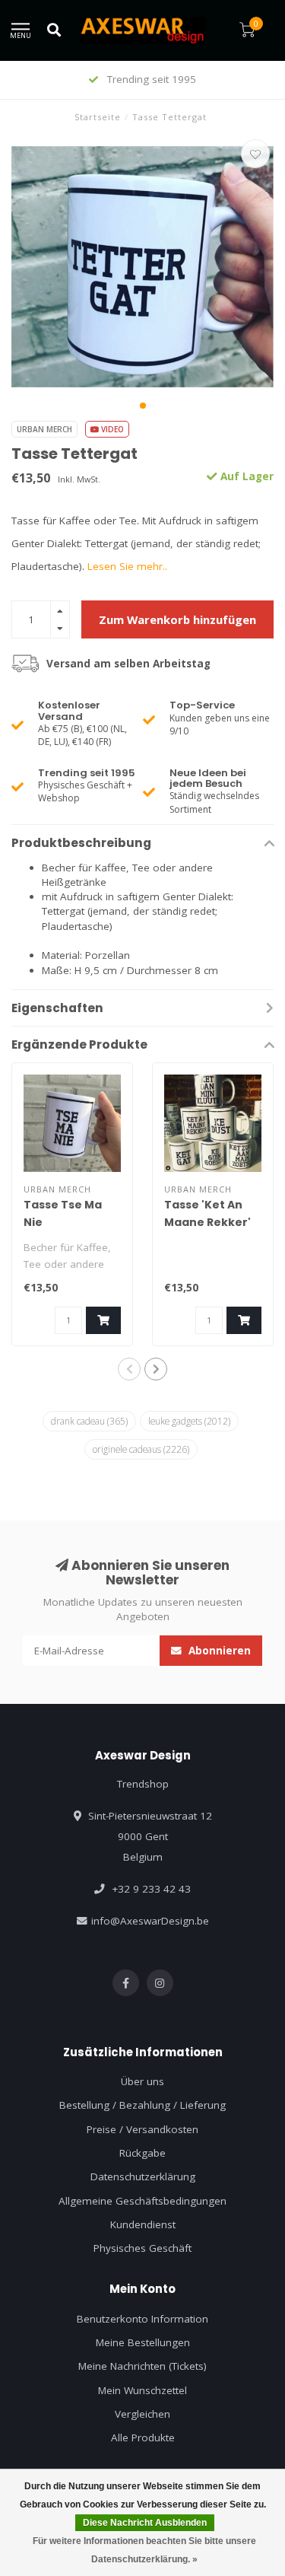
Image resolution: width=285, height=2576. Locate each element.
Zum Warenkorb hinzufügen (177, 619)
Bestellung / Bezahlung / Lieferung (142, 2105)
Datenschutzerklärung (143, 2176)
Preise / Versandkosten (142, 2129)
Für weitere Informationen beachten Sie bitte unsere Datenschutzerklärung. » (144, 2550)
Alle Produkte (143, 2437)
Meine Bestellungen (143, 2342)
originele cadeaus (141, 1449)
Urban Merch (44, 429)
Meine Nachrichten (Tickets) (142, 2366)
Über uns (142, 2081)
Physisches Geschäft (142, 2248)
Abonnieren (218, 1651)
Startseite (98, 117)
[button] (143, 406)
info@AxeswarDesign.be (150, 1921)
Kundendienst (143, 2224)
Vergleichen (142, 2414)
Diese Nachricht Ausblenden (145, 2523)
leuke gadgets (189, 1421)
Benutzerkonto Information (142, 2319)
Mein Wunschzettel (142, 2390)
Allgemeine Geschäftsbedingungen (142, 2201)
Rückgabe (142, 2153)
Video (111, 429)
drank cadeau (89, 1421)
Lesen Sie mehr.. (127, 566)
